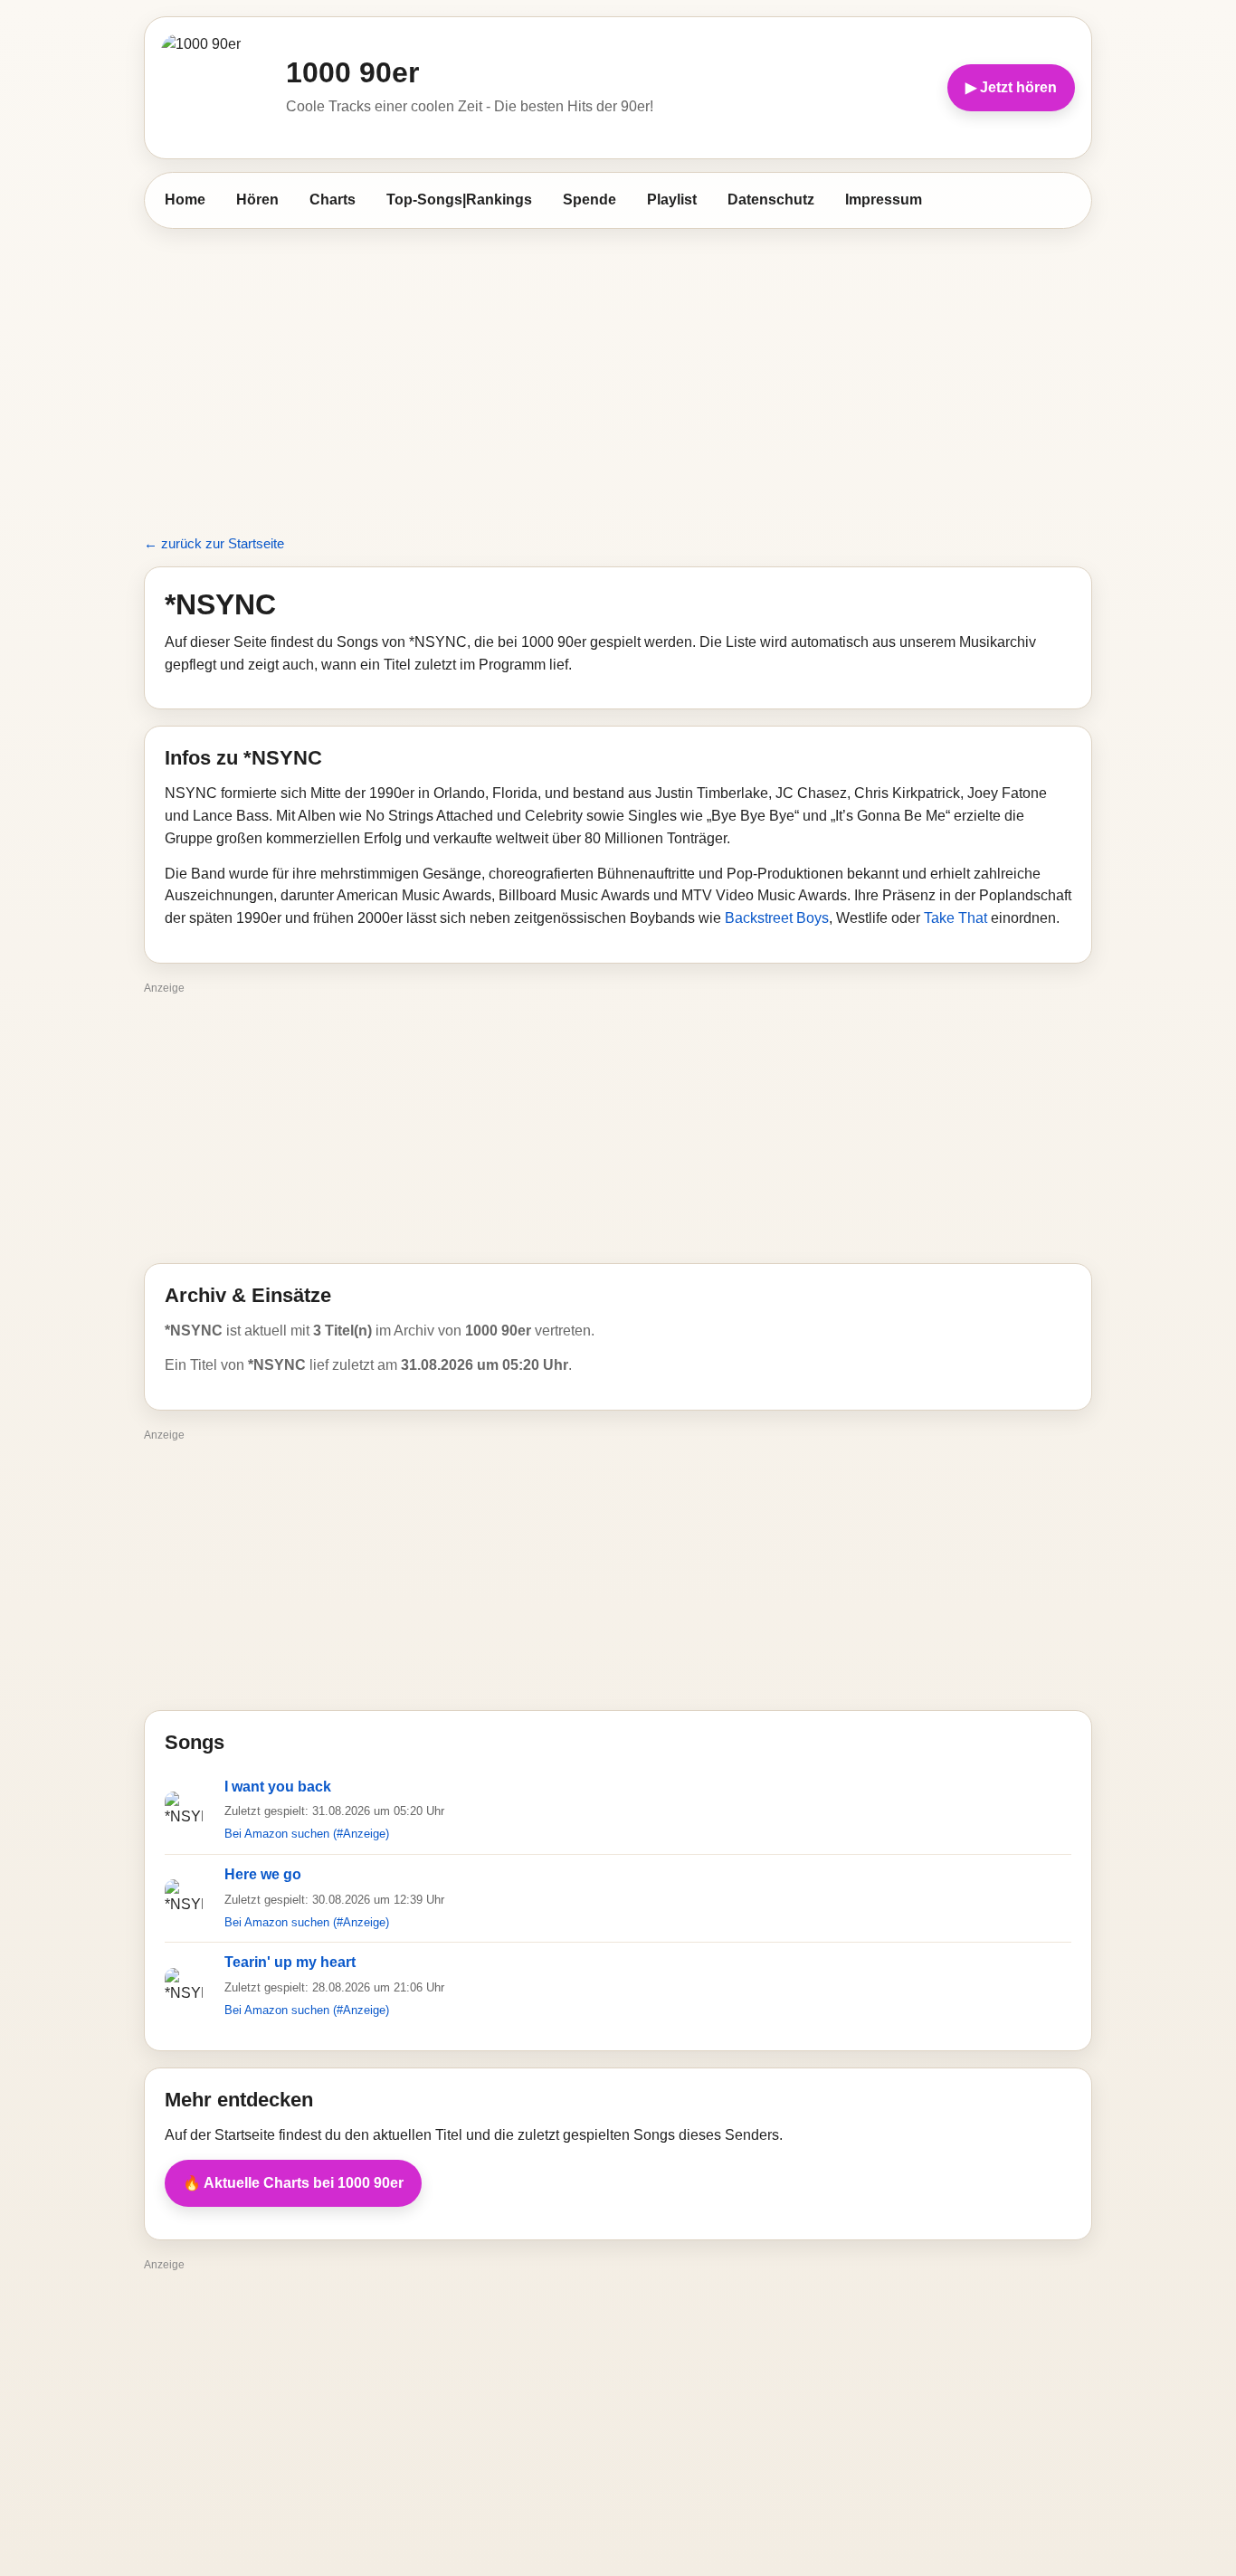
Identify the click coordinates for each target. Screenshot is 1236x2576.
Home (185, 200)
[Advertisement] (618, 372)
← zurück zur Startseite (214, 543)
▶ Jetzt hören (1011, 87)
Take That (956, 918)
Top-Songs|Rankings (459, 200)
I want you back (278, 1787)
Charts (333, 200)
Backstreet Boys (777, 918)
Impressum (884, 200)
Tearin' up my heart (290, 1962)
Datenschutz (771, 200)
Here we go (263, 1874)
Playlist (672, 200)
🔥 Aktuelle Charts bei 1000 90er (293, 2183)
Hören (257, 200)
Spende (589, 200)
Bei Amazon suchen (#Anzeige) (307, 1834)
